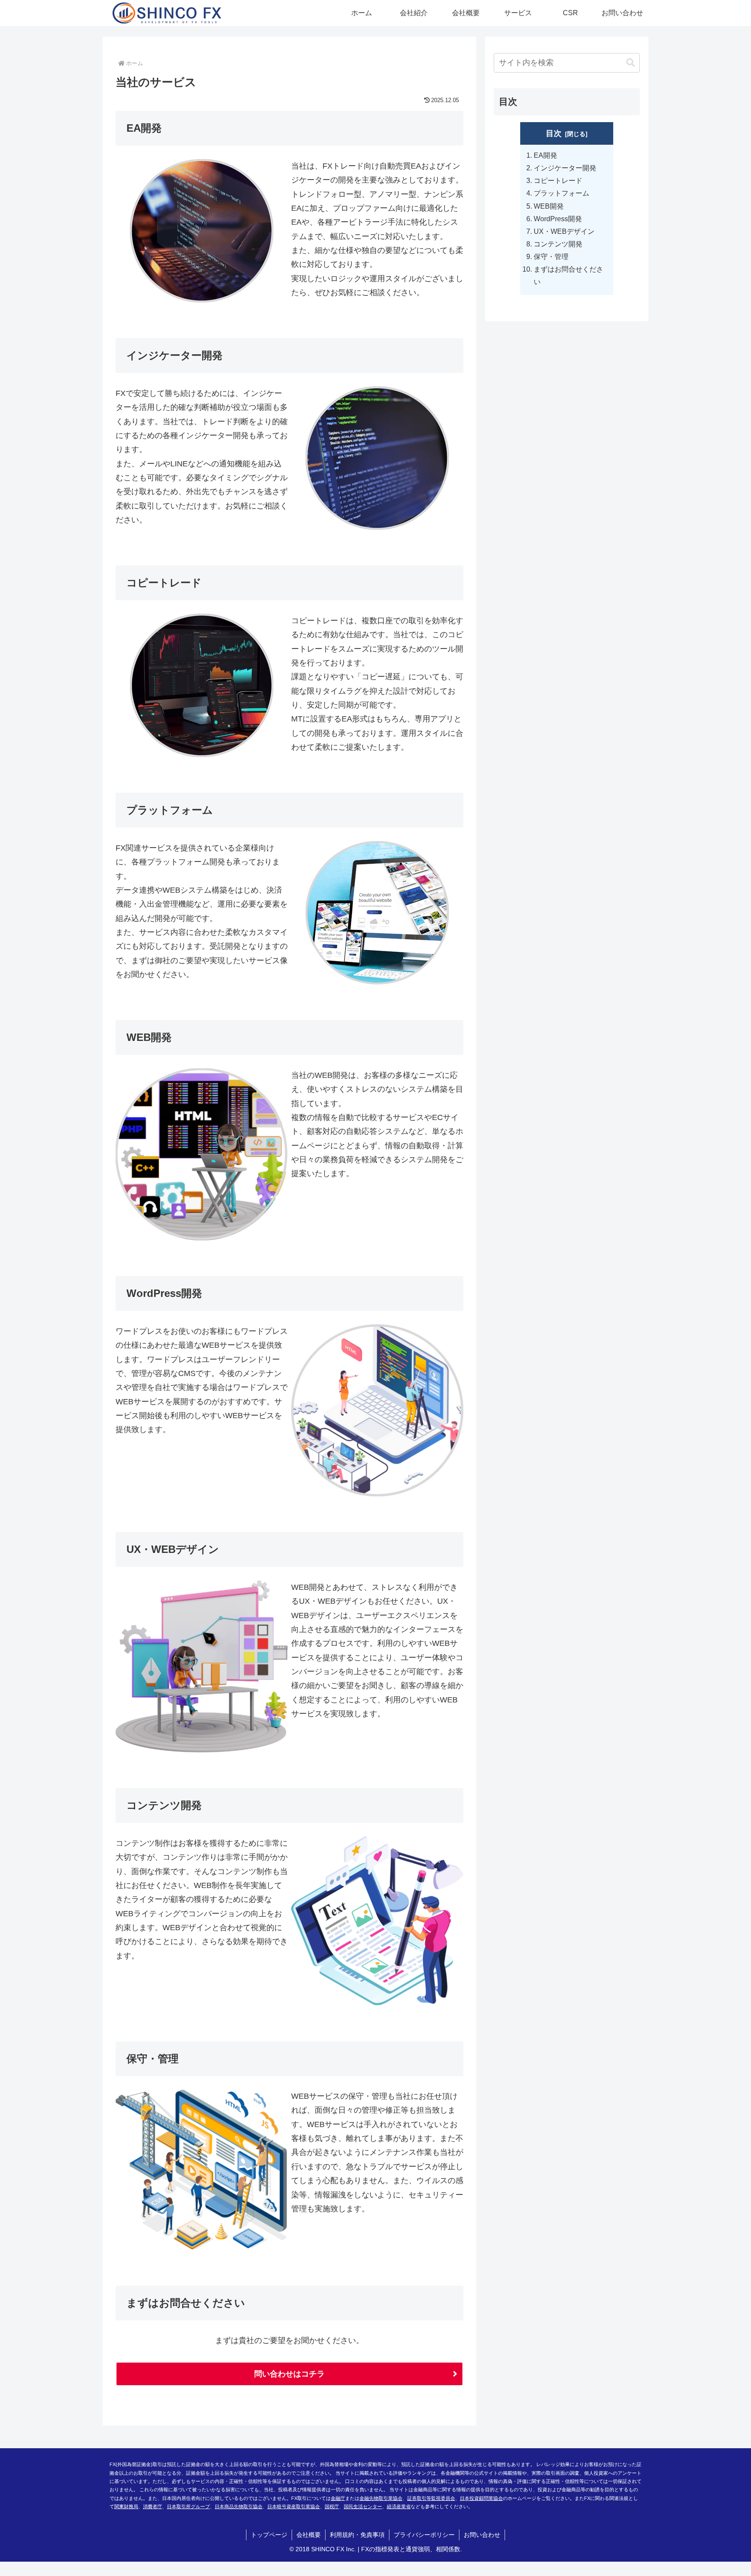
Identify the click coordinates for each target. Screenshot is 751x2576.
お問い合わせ (482, 2535)
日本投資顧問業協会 (481, 2498)
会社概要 (309, 2535)
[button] (631, 63)
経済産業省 (399, 2506)
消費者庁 (153, 2506)
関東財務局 (126, 2506)
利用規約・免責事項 (357, 2535)
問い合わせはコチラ (289, 2374)
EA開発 (545, 155)
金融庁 (338, 2498)
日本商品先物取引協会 (239, 2506)
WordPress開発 (558, 219)
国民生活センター (363, 2506)
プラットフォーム (562, 193)
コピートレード (558, 180)
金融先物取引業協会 (381, 2498)
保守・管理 (551, 256)
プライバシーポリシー (424, 2535)
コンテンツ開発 (558, 244)
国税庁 (332, 2506)
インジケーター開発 (565, 168)
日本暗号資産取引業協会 (294, 2506)
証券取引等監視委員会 (431, 2498)
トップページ (269, 2535)
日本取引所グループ (188, 2506)
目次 (554, 133)
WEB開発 (549, 206)
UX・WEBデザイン (564, 231)
